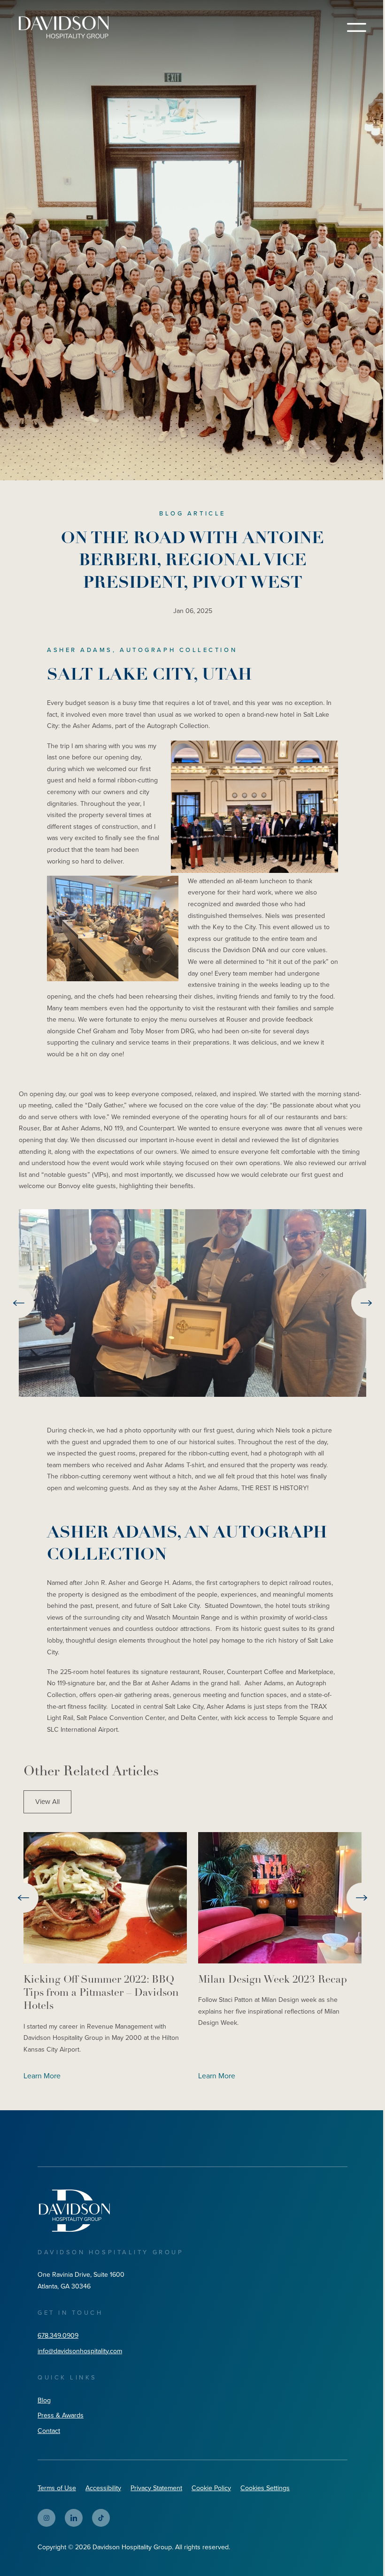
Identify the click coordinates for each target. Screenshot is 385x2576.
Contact (49, 2431)
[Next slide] (366, 1303)
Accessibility (103, 2488)
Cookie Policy (211, 2488)
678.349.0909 (58, 2336)
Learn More (42, 2076)
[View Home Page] (74, 2210)
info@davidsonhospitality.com (80, 2351)
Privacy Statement (156, 2488)
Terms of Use (57, 2488)
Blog (44, 2400)
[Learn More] (105, 1898)
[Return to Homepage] (64, 27)
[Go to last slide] (19, 1303)
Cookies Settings (265, 2488)
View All (47, 1802)
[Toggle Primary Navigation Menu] (357, 27)
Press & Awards (61, 2415)
